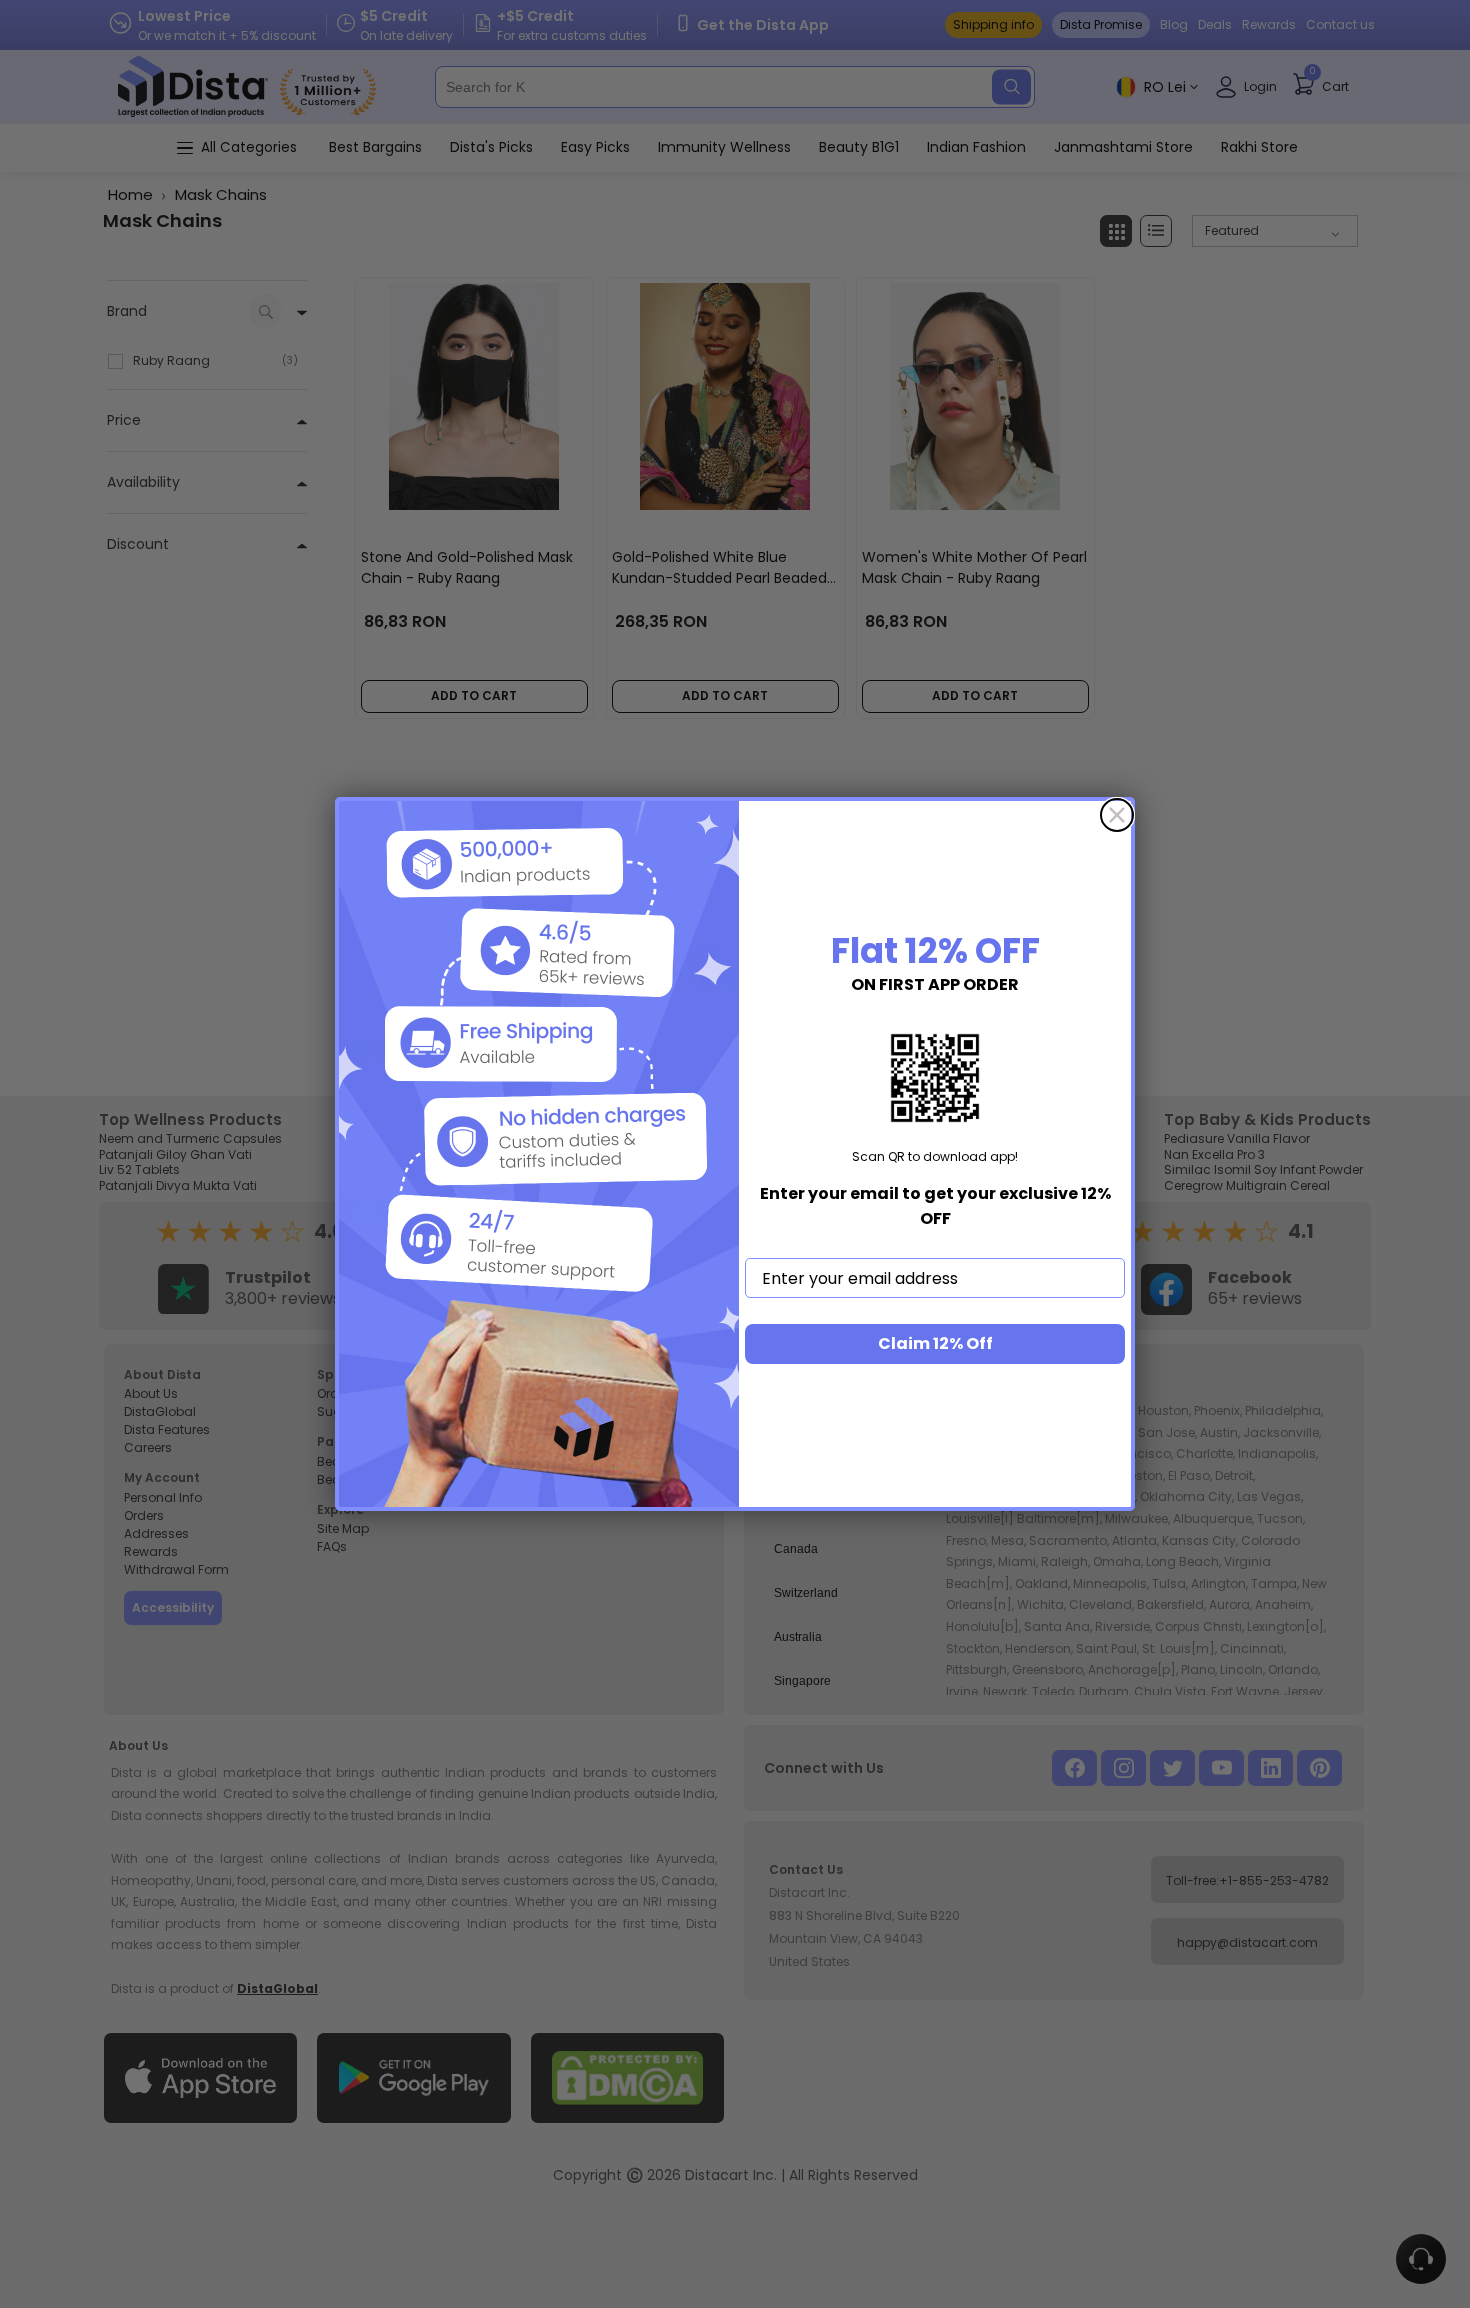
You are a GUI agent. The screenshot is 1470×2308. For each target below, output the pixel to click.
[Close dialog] (1117, 815)
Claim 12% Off (935, 1343)
